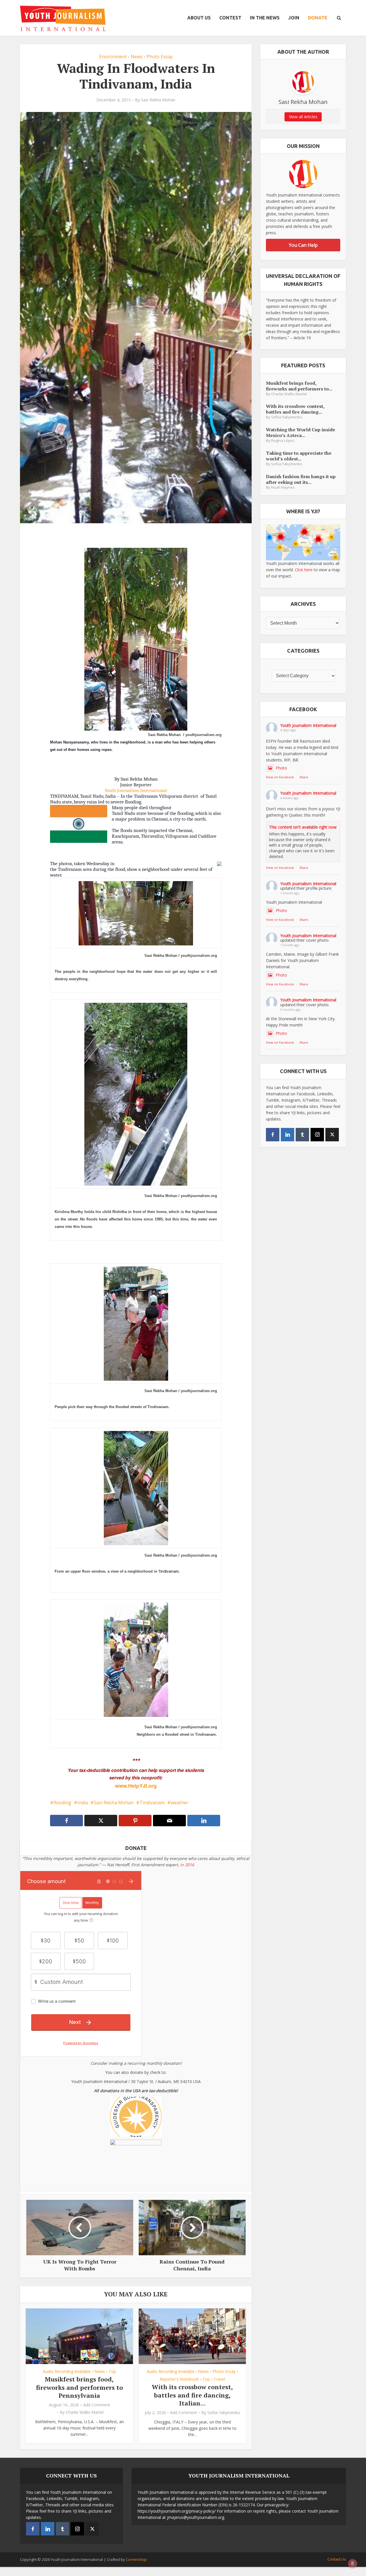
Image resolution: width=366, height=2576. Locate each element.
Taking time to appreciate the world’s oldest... (299, 456)
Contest (230, 18)
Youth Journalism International (136, 790)
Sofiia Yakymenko (224, 2413)
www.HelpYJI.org (136, 1786)
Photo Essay (160, 57)
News (137, 57)
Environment (113, 57)
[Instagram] (317, 1135)
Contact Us (337, 2559)
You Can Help (303, 245)
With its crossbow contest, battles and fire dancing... (295, 409)
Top (112, 2371)
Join (294, 18)
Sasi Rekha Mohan (158, 100)
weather (180, 1803)
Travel (219, 2379)
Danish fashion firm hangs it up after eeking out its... (301, 479)
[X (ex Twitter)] (332, 1135)
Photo (281, 768)
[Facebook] (273, 1135)
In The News (265, 18)
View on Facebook (280, 777)
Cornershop (136, 2559)
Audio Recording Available (67, 2371)
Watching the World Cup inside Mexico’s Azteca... (301, 432)
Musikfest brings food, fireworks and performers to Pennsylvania (79, 2387)
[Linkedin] (288, 1135)
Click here (304, 570)
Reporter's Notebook (179, 2379)
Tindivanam (152, 1803)
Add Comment (97, 2405)
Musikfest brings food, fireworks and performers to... (299, 386)
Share (304, 777)
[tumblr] (302, 1135)
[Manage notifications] (353, 2563)
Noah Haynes (283, 487)
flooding (62, 1803)
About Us (199, 18)
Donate (318, 18)
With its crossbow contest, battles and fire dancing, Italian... (192, 2395)
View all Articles (303, 117)
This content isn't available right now (303, 827)
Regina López (283, 441)
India (82, 1803)
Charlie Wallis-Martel (85, 2412)
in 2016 (187, 1865)
